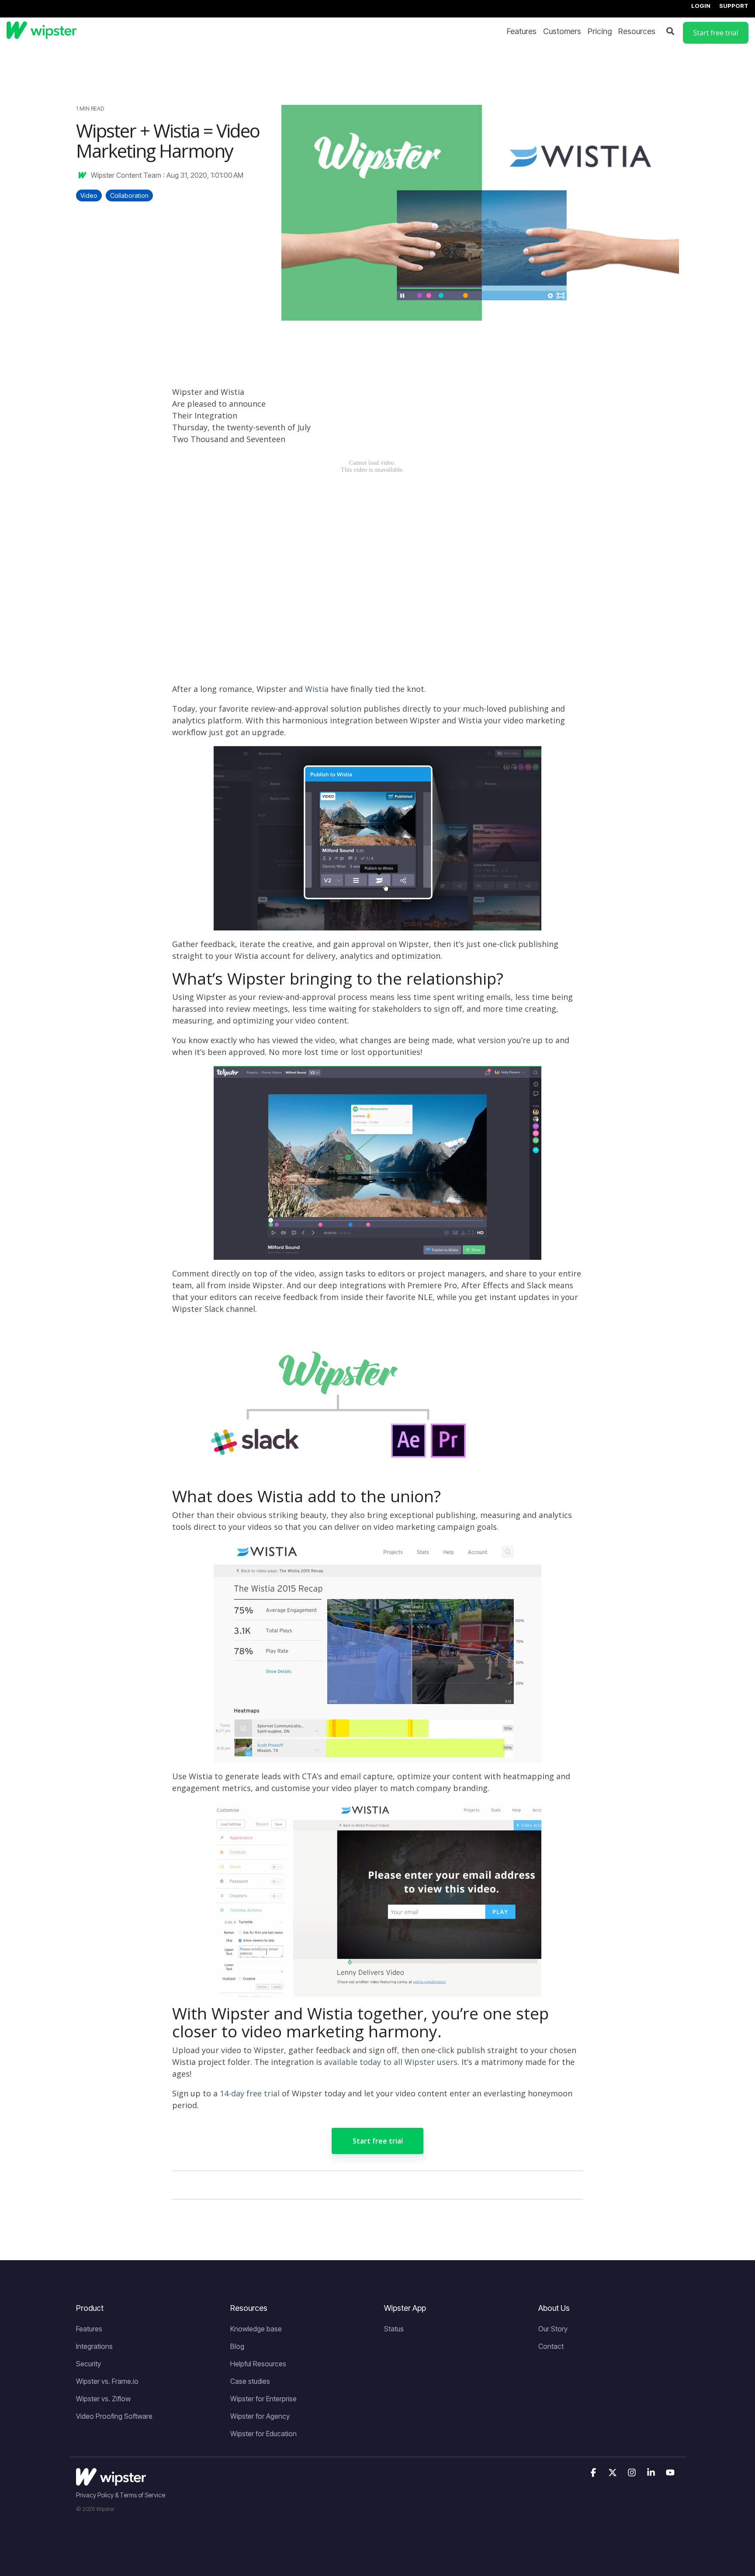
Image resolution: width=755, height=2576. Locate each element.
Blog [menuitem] (237, 2346)
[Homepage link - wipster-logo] (111, 2481)
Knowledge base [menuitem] (256, 2329)
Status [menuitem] (394, 2329)
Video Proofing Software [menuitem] (114, 2416)
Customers (562, 31)
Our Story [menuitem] (553, 2329)
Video (89, 195)
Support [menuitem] (734, 6)
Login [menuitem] (701, 6)
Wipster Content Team (126, 175)
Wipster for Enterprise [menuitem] (263, 2399)
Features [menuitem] (89, 2329)
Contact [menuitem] (551, 2346)
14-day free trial (250, 2093)
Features (522, 31)
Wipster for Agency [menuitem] (260, 2416)
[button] (594, 2473)
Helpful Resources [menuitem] (258, 2364)
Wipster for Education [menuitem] (263, 2434)
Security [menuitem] (88, 2364)
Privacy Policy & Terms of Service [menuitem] (121, 2495)
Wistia (317, 689)
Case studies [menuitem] (250, 2381)
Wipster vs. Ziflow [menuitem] (103, 2399)
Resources (637, 31)
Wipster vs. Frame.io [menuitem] (107, 2381)
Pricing (600, 31)
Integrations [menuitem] (94, 2346)
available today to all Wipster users (391, 2062)
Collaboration (129, 195)
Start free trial (378, 2141)
